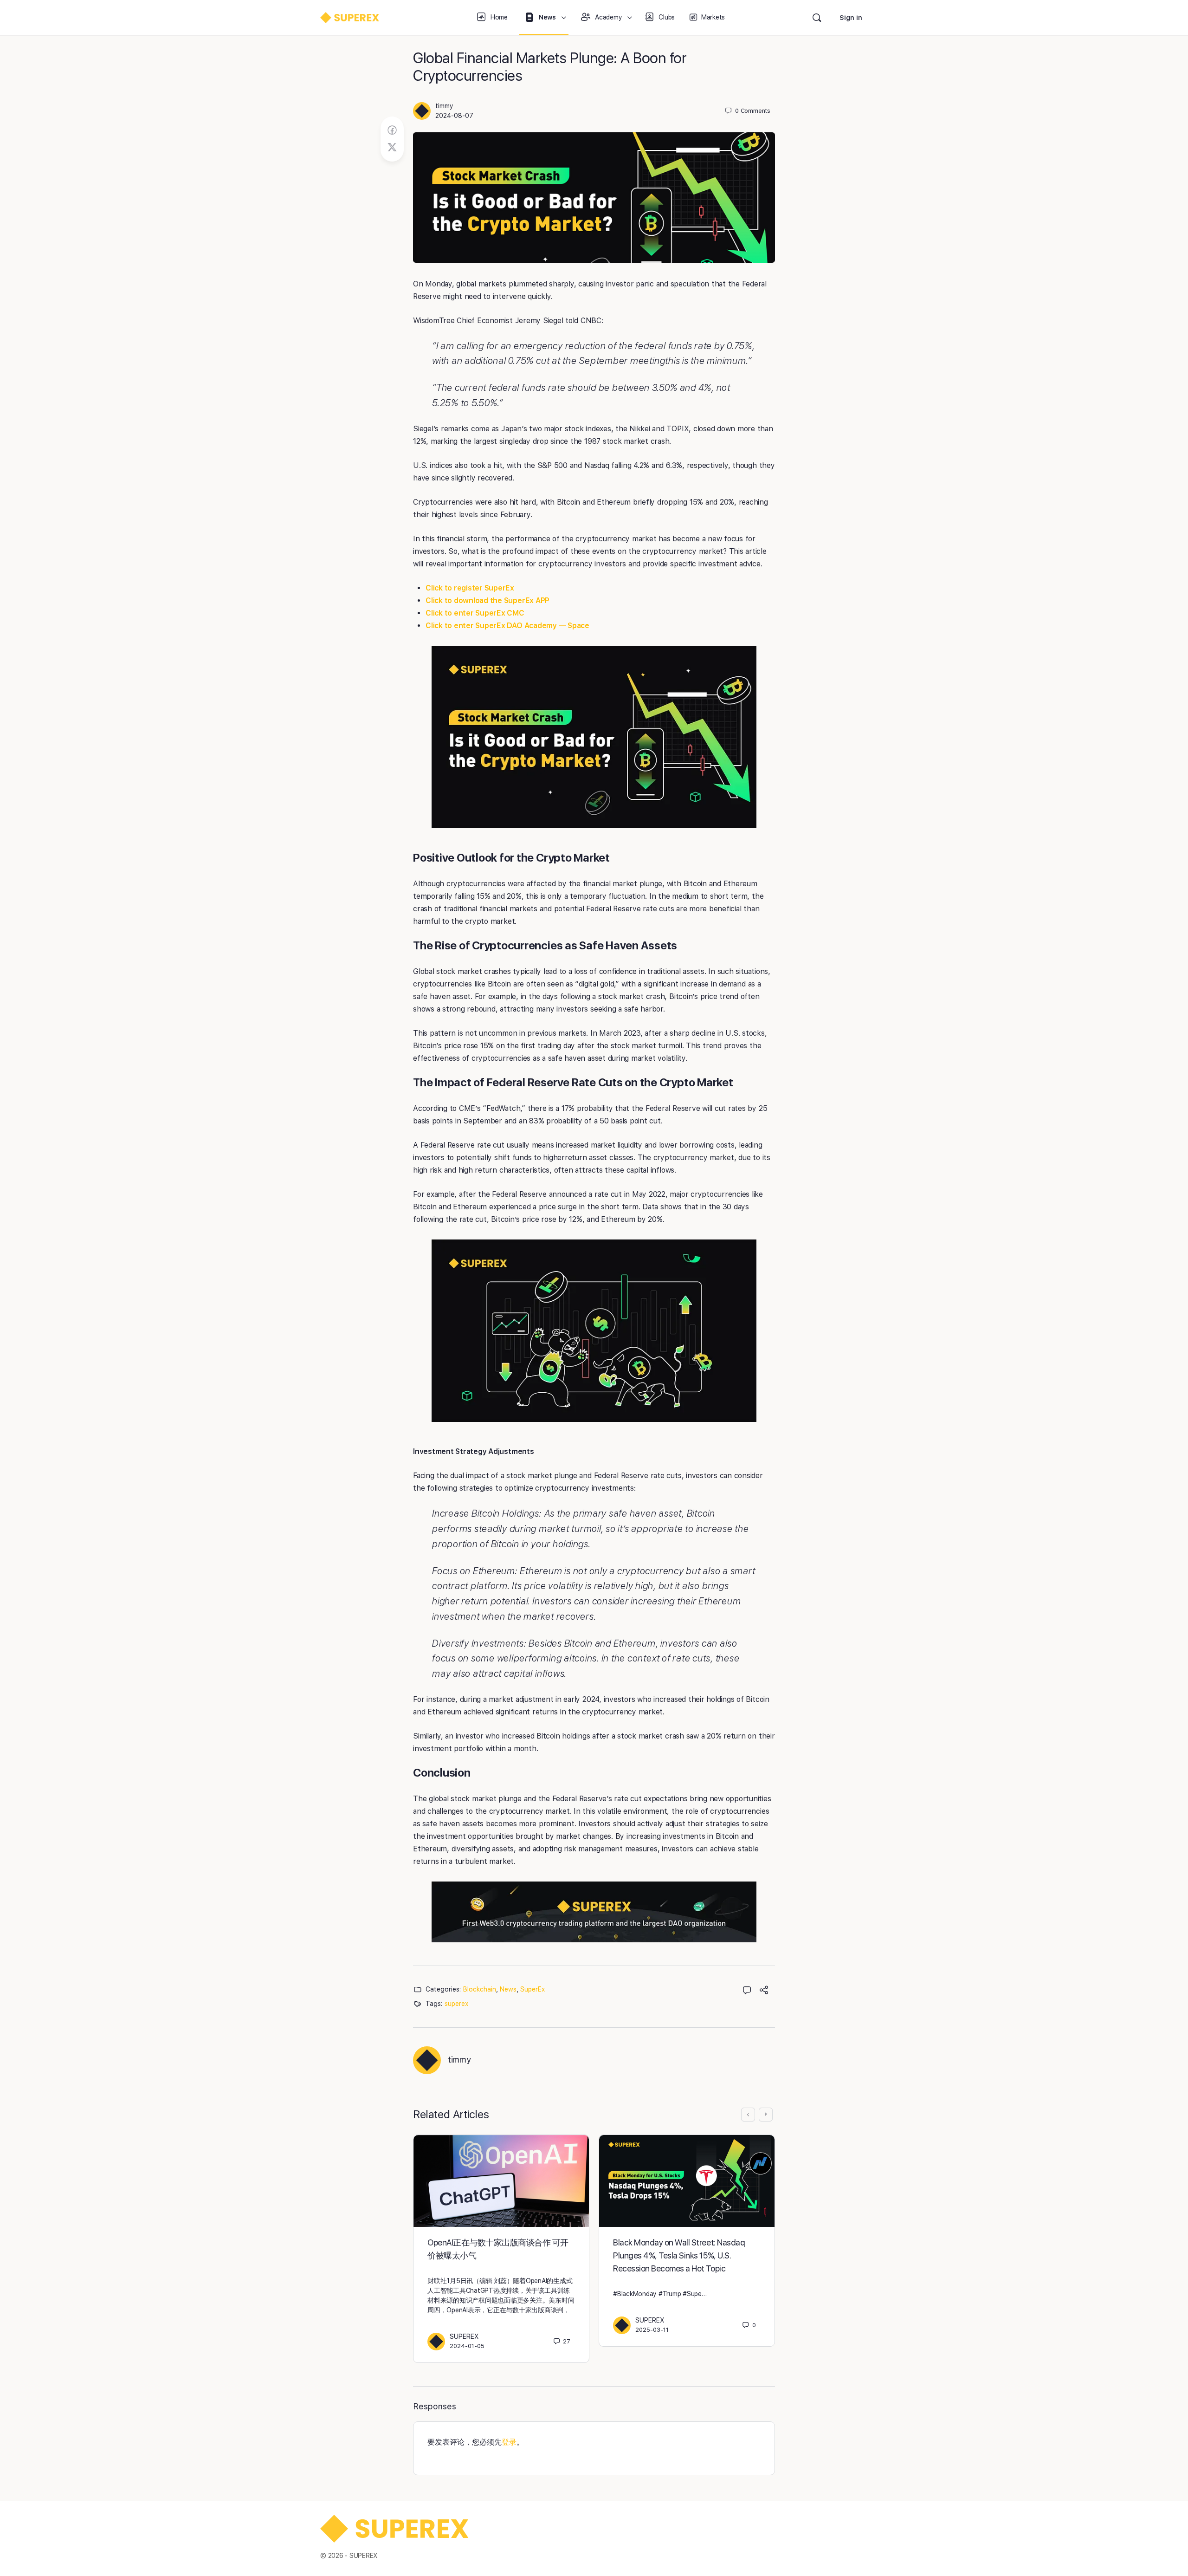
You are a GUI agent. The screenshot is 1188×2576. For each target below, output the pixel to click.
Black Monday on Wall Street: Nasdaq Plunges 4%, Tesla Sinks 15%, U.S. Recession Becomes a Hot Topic (679, 2255)
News (508, 1989)
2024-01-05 (467, 2346)
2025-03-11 (652, 2330)
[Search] (817, 18)
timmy (444, 106)
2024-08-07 (454, 116)
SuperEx (533, 1989)
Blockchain (480, 1989)
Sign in (851, 18)
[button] (594, 737)
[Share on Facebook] (392, 130)
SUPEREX (464, 2336)
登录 (509, 2442)
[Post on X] (392, 148)
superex (456, 2004)
